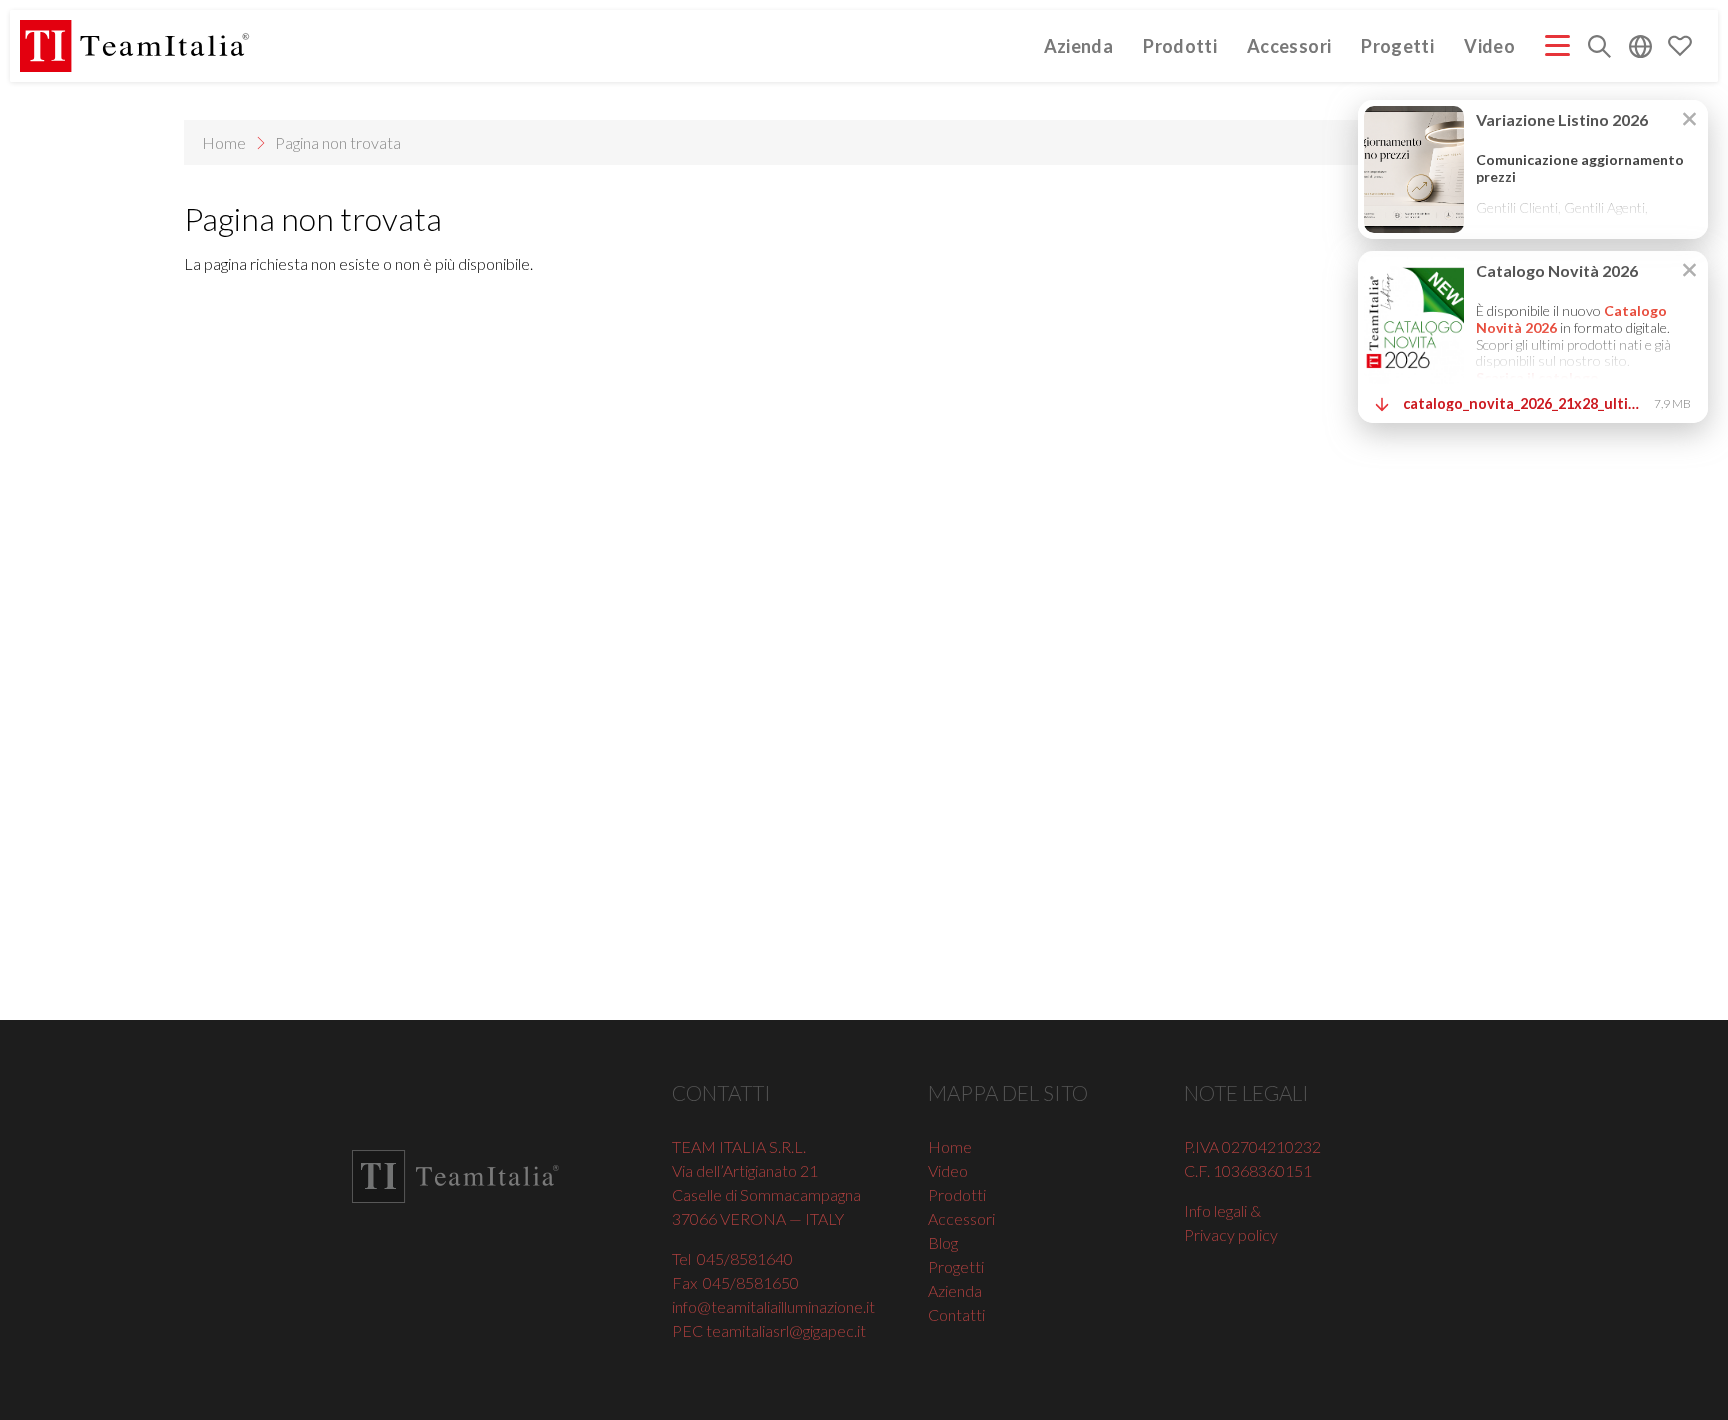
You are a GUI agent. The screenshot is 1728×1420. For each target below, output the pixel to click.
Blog (943, 1242)
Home (224, 142)
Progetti (1397, 45)
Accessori (1289, 45)
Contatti (956, 1314)
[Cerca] (1599, 48)
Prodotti (1180, 45)
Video (1489, 45)
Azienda (1079, 45)
